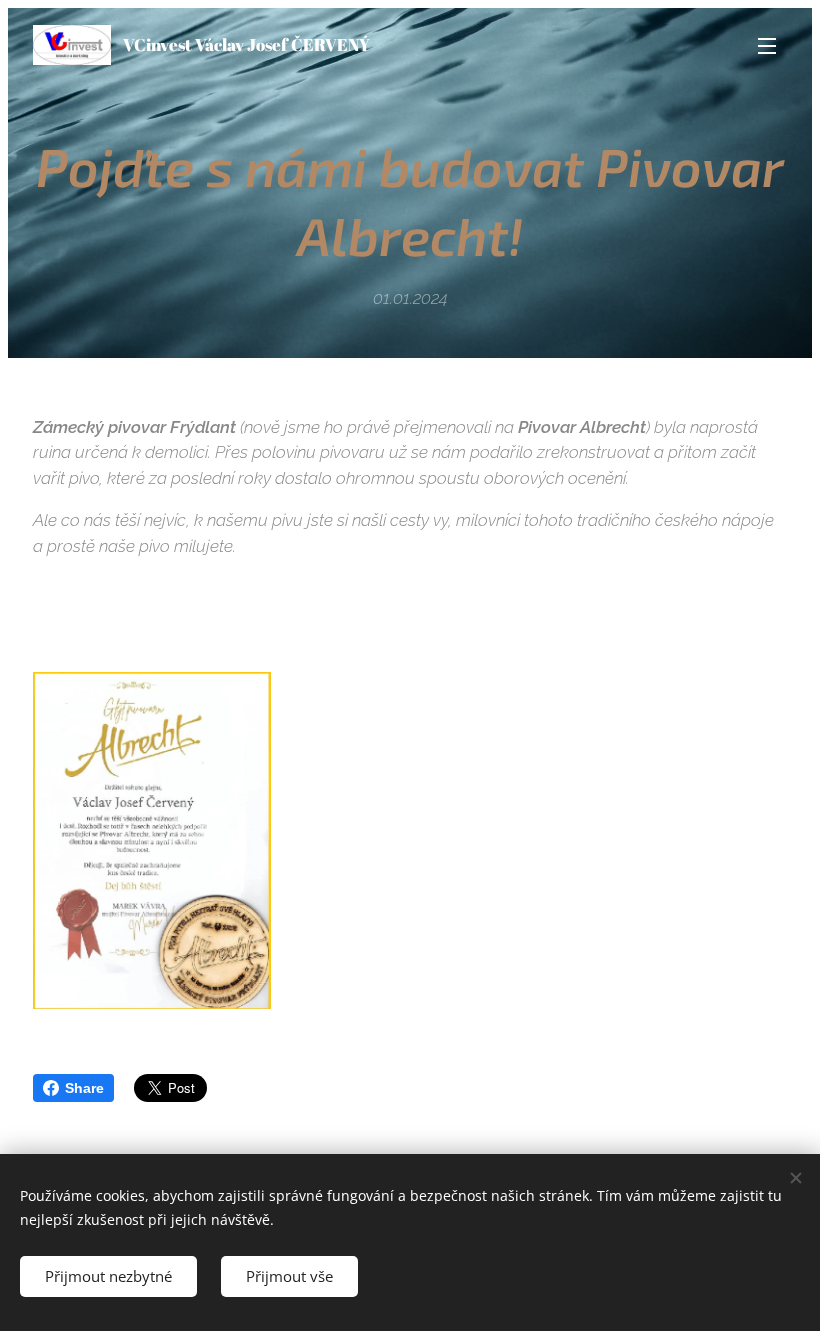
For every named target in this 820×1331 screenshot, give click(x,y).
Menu (767, 45)
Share (84, 1088)
